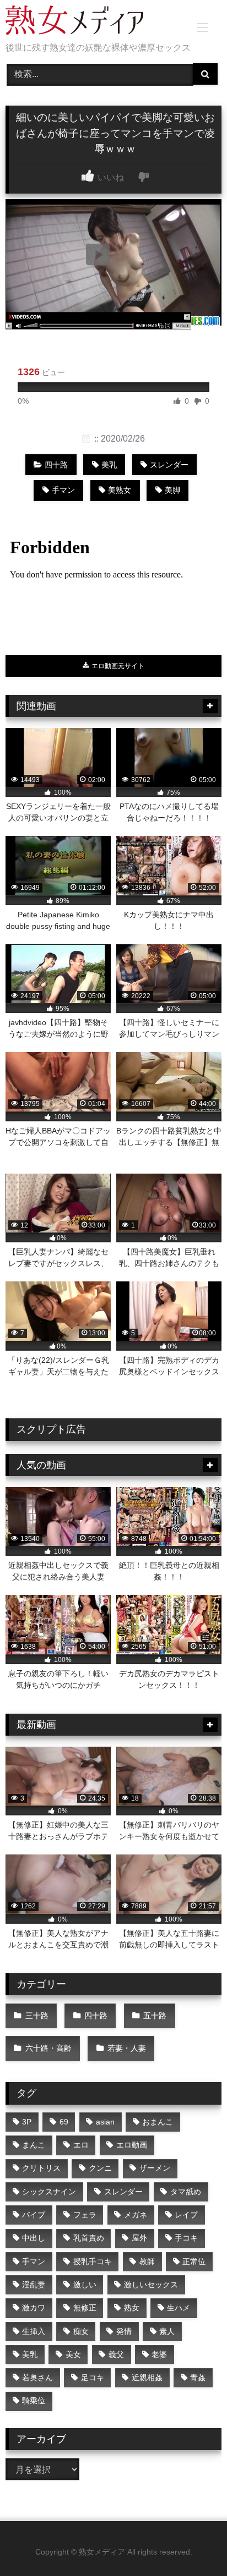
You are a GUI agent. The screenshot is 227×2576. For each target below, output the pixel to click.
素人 (167, 2331)
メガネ (136, 2215)
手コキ (186, 2238)
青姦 (198, 2377)
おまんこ (158, 2122)
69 (64, 2122)
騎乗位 (34, 2401)
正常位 (194, 2261)
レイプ (186, 2215)
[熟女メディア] (93, 22)
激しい (85, 2285)
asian (105, 2122)
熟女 (132, 2308)
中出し (34, 2238)
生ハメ (179, 2308)
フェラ (85, 2215)
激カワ (34, 2308)
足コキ (93, 2377)
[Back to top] (193, 2543)
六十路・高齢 (48, 2048)
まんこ (34, 2145)
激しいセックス (151, 2285)
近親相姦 (147, 2377)
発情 (124, 2331)
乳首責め (89, 2238)
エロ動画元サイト (117, 666)
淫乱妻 (34, 2285)
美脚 (172, 490)
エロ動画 (132, 2145)
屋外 (139, 2238)
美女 (73, 2354)
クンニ (100, 2168)
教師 (147, 2261)
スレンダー (169, 465)
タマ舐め (186, 2192)
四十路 (56, 465)
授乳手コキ (93, 2261)
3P (27, 2122)
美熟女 (120, 490)
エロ (81, 2145)
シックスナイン (49, 2192)
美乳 (109, 465)
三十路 (37, 2016)
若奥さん (37, 2377)
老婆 (159, 2354)
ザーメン (155, 2168)
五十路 (155, 2016)
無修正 (85, 2308)
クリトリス (41, 2168)
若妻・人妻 (127, 2048)
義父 (116, 2354)
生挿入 (34, 2331)
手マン (63, 490)
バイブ (34, 2215)
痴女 (81, 2331)
